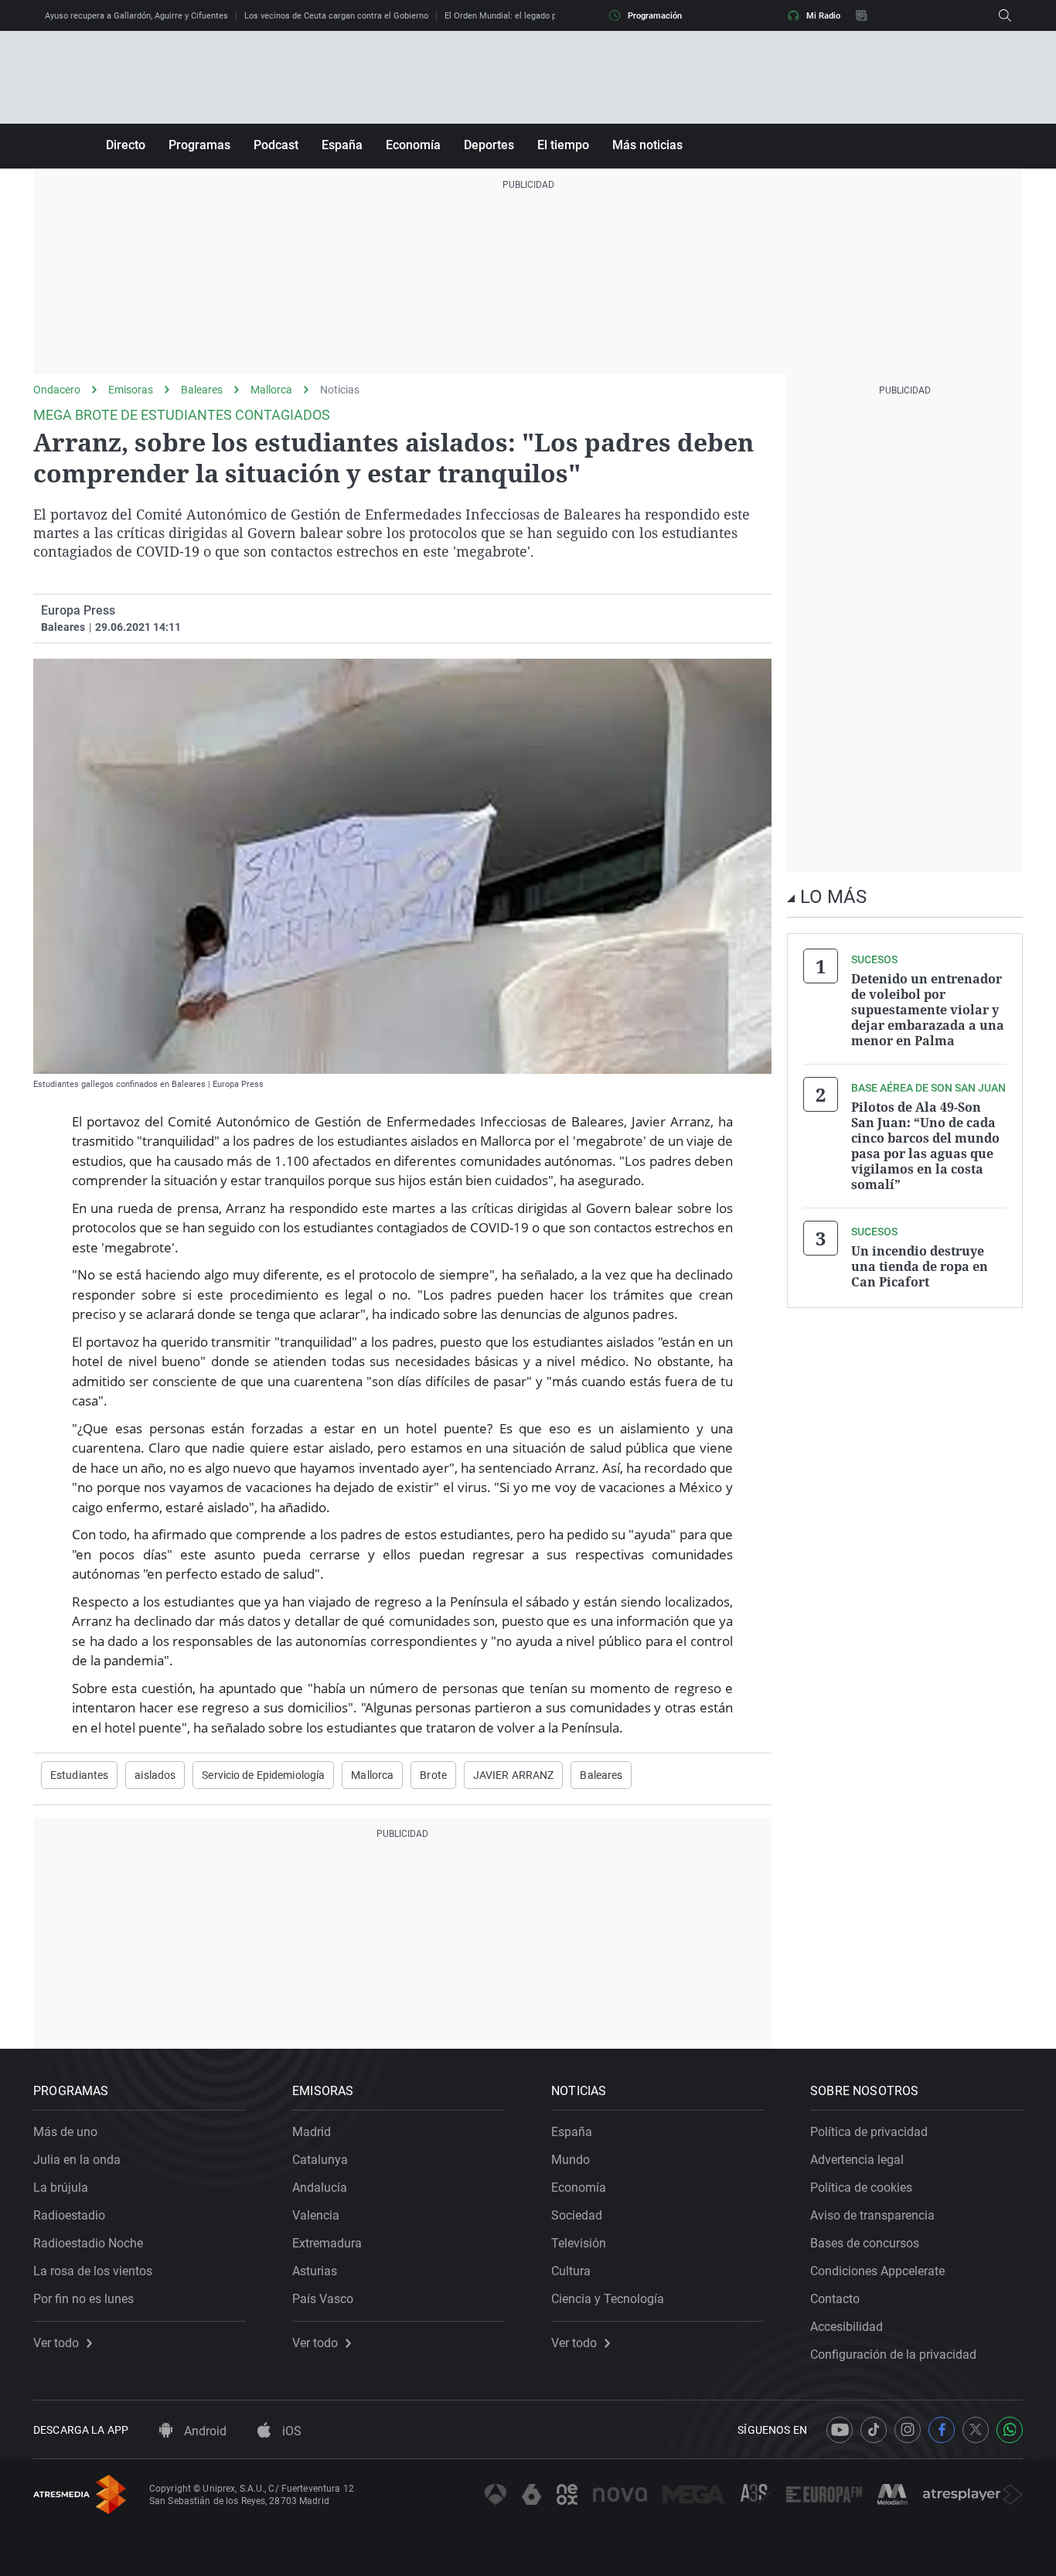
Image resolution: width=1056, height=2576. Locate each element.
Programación (655, 16)
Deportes (489, 145)
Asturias (315, 2271)
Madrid (312, 2132)
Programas (199, 145)
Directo (126, 145)
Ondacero (57, 390)
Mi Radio (823, 16)
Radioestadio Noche (88, 2243)
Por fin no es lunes (83, 2299)
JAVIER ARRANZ (514, 1775)
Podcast (276, 145)
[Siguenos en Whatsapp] (1010, 2430)
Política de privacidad (869, 2132)
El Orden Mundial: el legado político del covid (531, 16)
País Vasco (323, 2299)
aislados (155, 1775)
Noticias (340, 390)
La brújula (61, 2188)
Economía (413, 145)
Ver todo (56, 2343)
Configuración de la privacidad (893, 2355)
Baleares (202, 390)
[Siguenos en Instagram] (908, 2430)
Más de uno (65, 2132)
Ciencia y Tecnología (608, 2299)
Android (204, 2431)
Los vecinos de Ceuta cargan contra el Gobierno (336, 16)
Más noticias (647, 145)
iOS (290, 2431)
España (342, 145)
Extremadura (327, 2243)
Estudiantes (79, 1775)
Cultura (571, 2271)
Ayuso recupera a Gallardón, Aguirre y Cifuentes (136, 16)
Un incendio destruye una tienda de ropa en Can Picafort (920, 1266)
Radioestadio (69, 2215)
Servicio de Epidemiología (263, 1775)
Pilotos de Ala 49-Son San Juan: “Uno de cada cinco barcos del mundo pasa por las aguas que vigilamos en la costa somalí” (925, 1146)
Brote (433, 1775)
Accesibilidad (847, 2327)
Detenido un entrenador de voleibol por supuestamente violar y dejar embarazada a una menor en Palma (928, 1010)
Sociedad (577, 2215)
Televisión (579, 2243)
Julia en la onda (77, 2160)
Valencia (316, 2215)
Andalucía (320, 2188)
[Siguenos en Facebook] (942, 2430)
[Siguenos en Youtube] (840, 2430)
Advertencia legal (857, 2160)
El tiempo (563, 145)
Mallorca (271, 390)
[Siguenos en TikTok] (874, 2430)
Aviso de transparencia (872, 2215)
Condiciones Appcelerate (877, 2271)
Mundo (571, 2160)
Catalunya (320, 2160)
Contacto (835, 2299)
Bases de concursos (865, 2243)
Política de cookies (861, 2188)
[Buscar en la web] (1005, 15)
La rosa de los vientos (93, 2271)
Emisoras (131, 390)
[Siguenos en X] (976, 2430)
